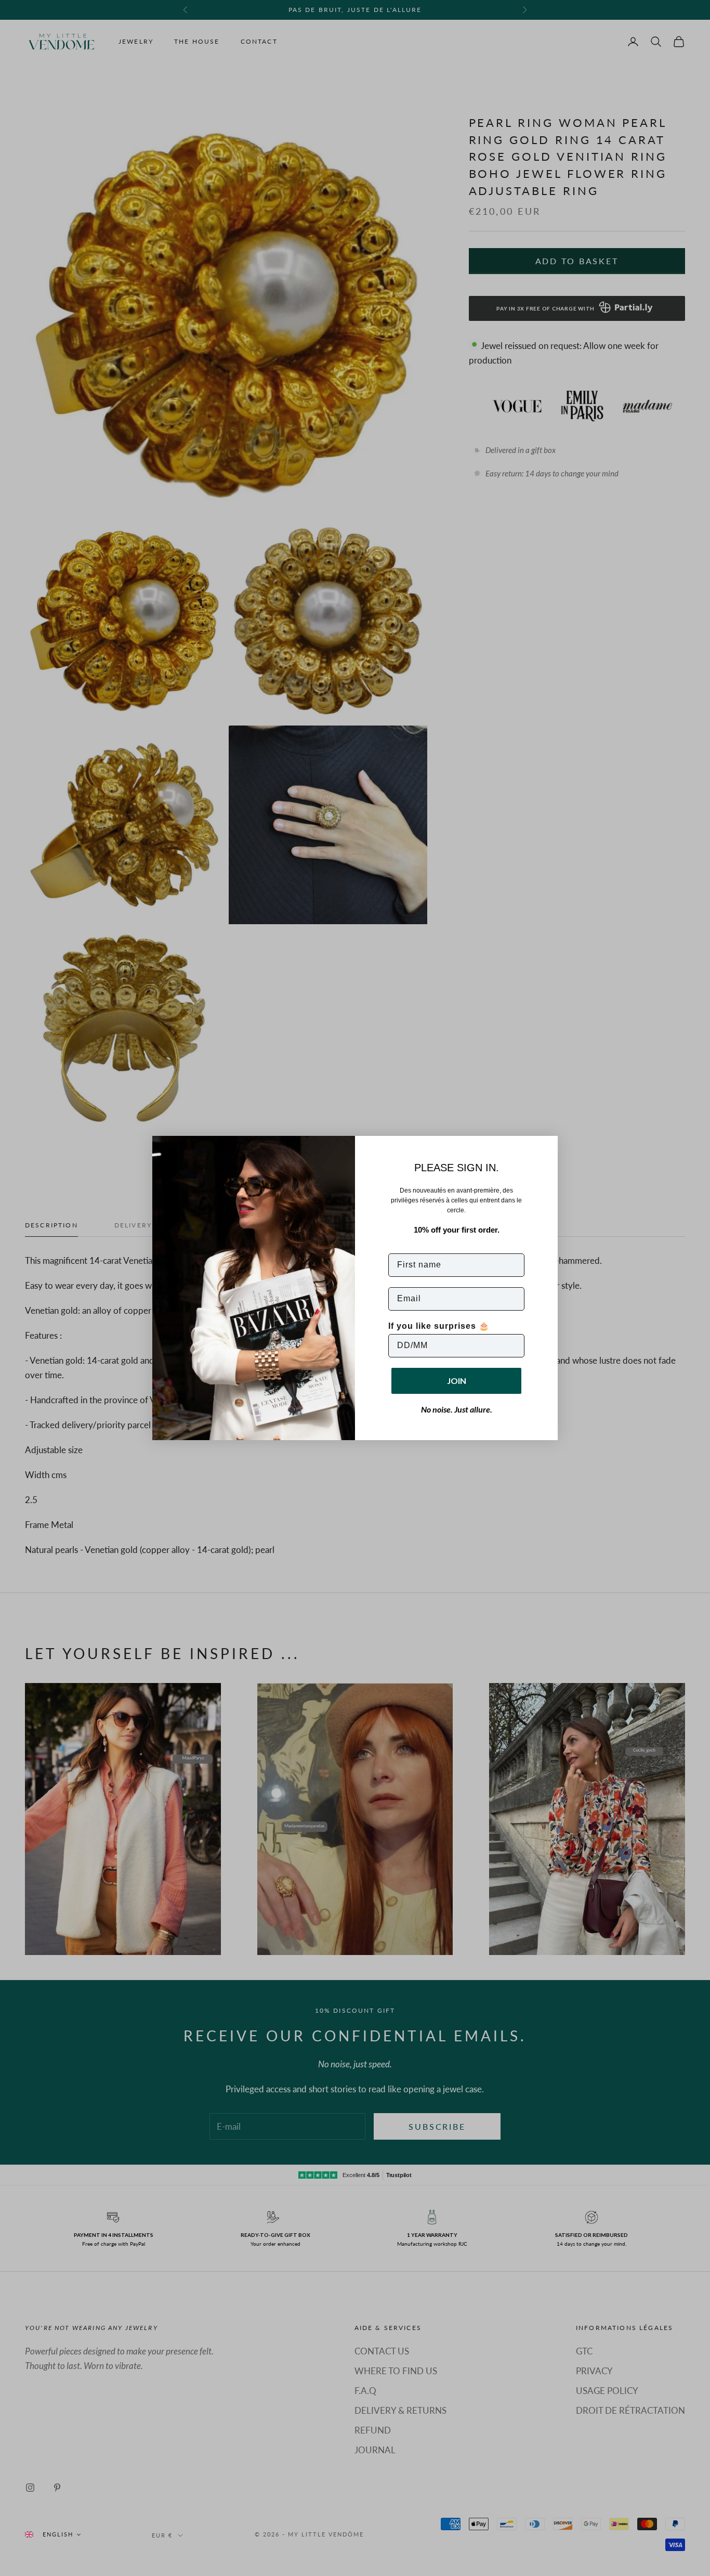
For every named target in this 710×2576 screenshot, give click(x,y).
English (58, 2534)
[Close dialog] (546, 1147)
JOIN (457, 1381)
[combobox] (52, 2534)
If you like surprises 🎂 (439, 1326)
